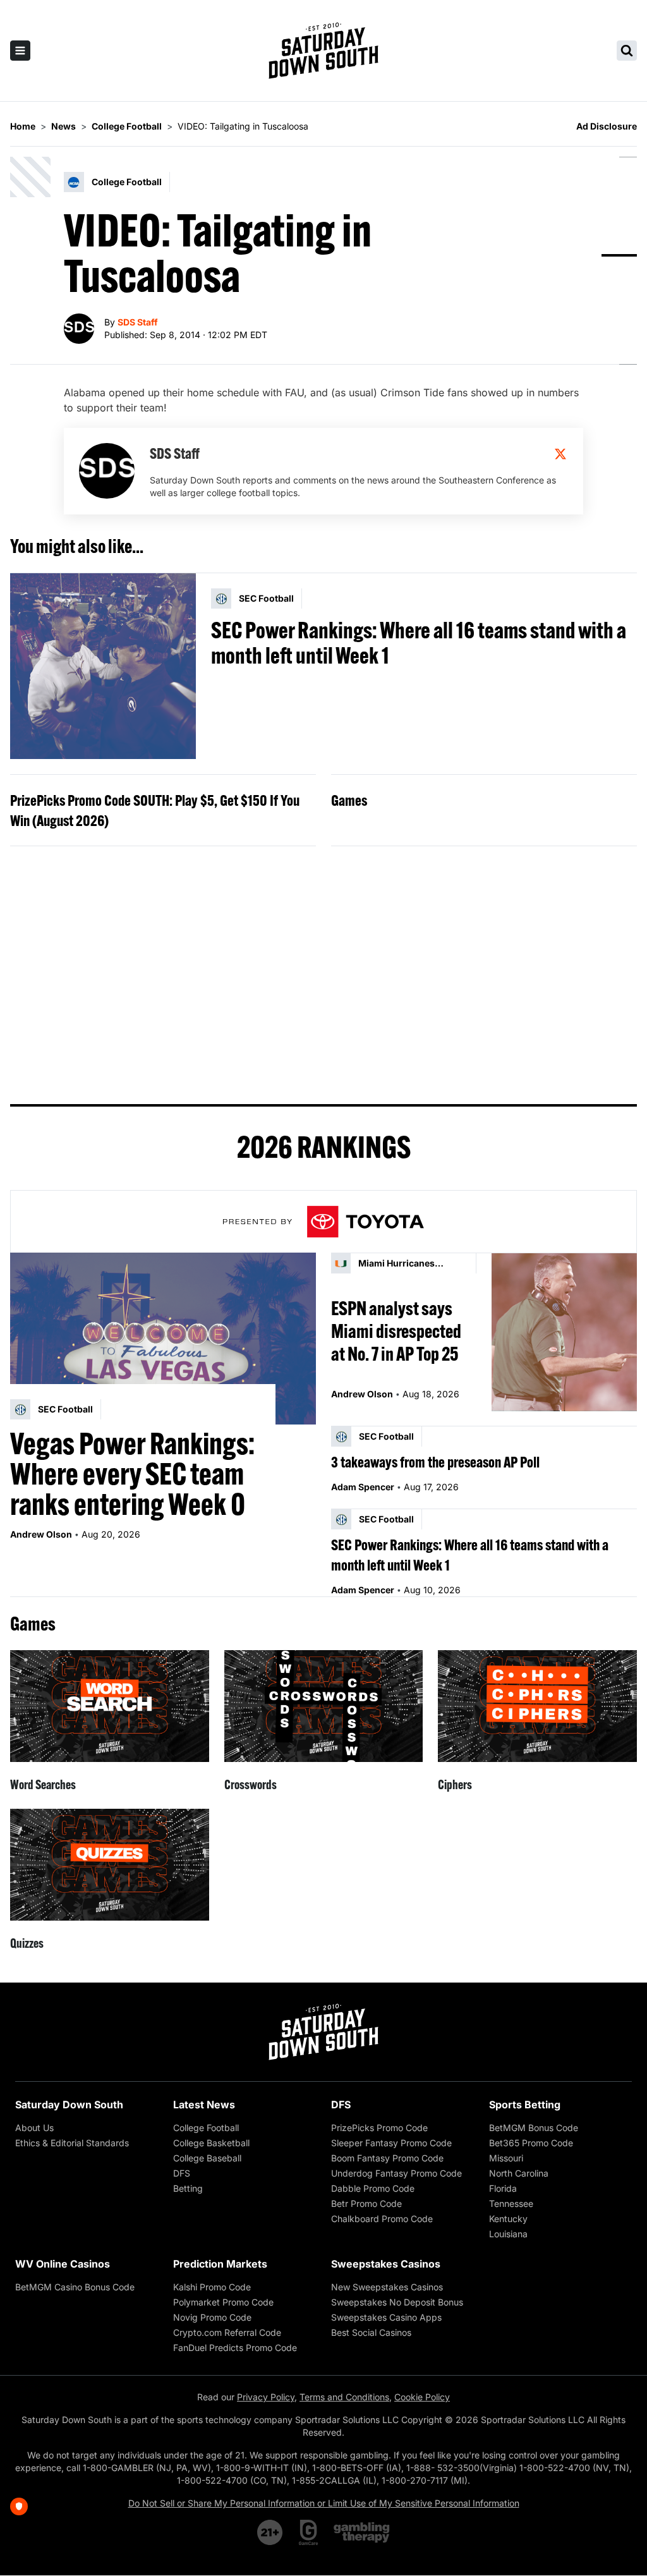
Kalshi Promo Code (212, 2287)
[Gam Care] (309, 2532)
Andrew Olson (41, 1534)
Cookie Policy (422, 2397)
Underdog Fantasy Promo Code (396, 2173)
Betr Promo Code (366, 2203)
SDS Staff (138, 322)
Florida (503, 2188)
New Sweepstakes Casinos (387, 2287)
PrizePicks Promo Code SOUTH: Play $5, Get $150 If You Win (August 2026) (155, 810)
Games (349, 800)
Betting (188, 2188)
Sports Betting (525, 2105)
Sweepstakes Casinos (386, 2264)
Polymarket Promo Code (223, 2302)
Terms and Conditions (344, 2397)
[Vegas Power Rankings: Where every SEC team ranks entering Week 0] (163, 1339)
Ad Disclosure (607, 126)
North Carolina (519, 2173)
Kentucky (508, 2219)
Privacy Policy (266, 2397)
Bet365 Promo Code (531, 2143)
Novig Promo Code (212, 2317)
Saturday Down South (69, 2105)
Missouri (506, 2158)
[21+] (270, 2532)
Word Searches (43, 1784)
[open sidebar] (20, 51)
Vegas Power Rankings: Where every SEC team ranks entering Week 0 (132, 1474)
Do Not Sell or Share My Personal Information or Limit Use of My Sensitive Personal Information (324, 2503)
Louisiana (508, 2234)
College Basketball (211, 2143)
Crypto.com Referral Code (227, 2332)
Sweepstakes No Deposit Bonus (397, 2302)
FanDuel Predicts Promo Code (235, 2348)
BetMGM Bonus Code (534, 2128)
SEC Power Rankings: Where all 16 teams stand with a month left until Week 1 (419, 643)
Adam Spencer (363, 1487)
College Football (206, 2128)
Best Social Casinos (371, 2332)
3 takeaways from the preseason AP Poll (435, 1462)
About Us (34, 2128)
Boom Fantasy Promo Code (387, 2158)
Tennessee (511, 2203)
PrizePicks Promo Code (379, 2128)
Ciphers (455, 1784)
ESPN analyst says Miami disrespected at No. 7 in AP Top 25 (396, 1331)
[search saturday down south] (627, 51)
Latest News (204, 2105)
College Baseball (207, 2158)
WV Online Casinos (63, 2264)
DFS (182, 2173)
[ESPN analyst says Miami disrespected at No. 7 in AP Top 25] (564, 1332)
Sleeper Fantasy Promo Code (391, 2143)
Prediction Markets (220, 2264)
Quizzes (27, 1943)
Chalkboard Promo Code (382, 2219)
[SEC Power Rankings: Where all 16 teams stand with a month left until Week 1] (103, 666)
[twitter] (560, 454)
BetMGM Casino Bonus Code (75, 2287)
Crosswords (251, 1784)
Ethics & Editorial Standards (72, 2143)
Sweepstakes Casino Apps (386, 2317)
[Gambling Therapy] (362, 2532)
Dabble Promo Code (373, 2188)
